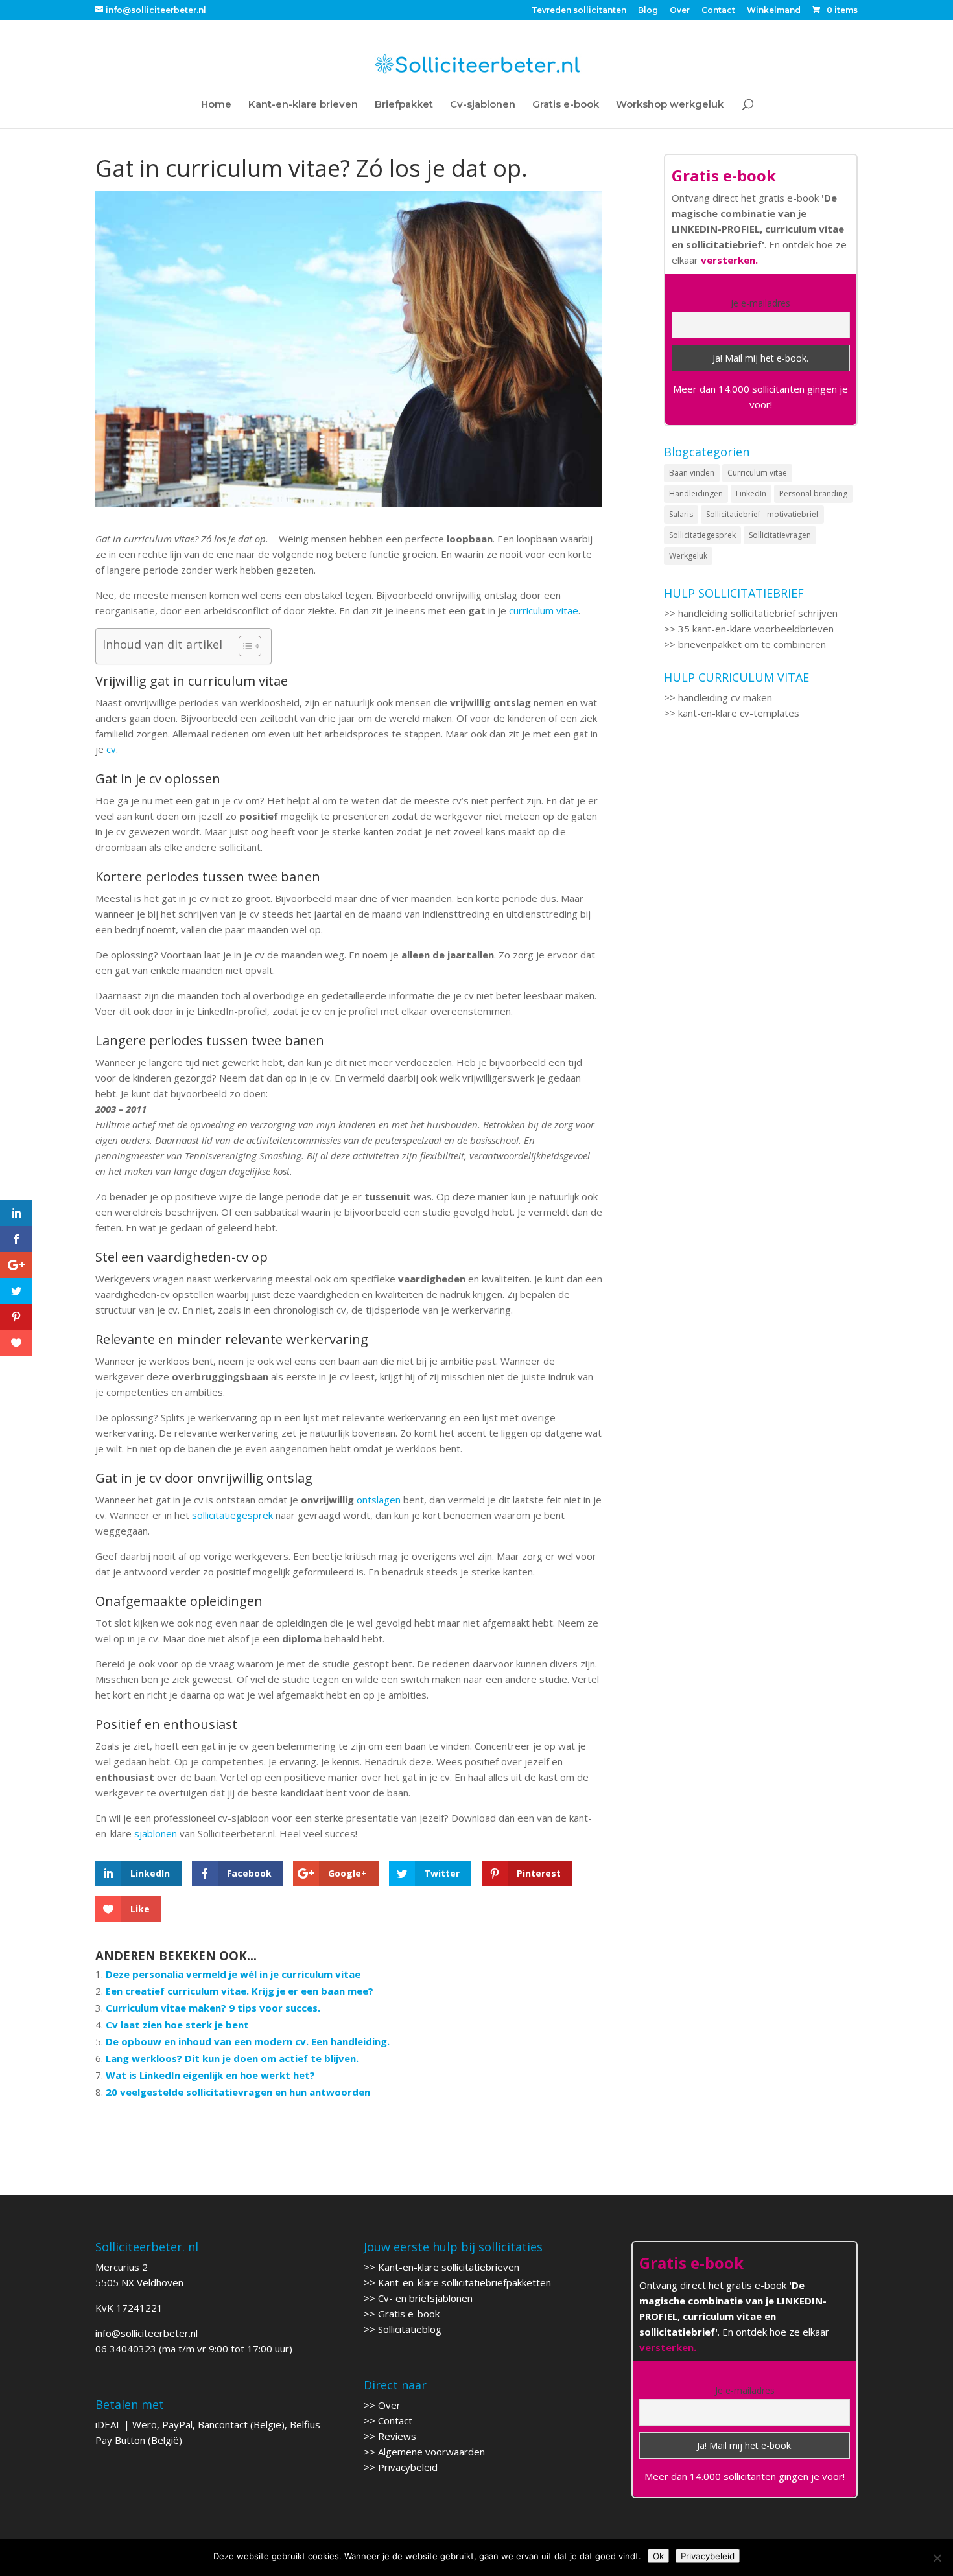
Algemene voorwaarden (431, 2452)
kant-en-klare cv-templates (739, 713)
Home (216, 105)
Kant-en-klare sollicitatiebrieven (449, 2267)
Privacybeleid (408, 2467)
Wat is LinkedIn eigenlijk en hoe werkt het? (210, 2075)
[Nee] (937, 2558)
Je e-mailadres (760, 303)
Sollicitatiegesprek (702, 535)
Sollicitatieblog (410, 2329)
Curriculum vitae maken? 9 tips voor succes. (213, 2008)
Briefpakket (404, 105)
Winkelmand (774, 11)
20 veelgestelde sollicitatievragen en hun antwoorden (238, 2092)
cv (111, 749)
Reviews (397, 2436)
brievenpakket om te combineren (752, 644)
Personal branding (813, 493)
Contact (718, 11)
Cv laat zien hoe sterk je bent (177, 2025)
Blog (648, 11)
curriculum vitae (544, 610)
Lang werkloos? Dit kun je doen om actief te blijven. (232, 2058)
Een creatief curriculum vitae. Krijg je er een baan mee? (240, 1991)
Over (680, 11)
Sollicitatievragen (780, 535)
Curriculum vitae (757, 473)
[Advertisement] (761, 966)
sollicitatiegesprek (232, 1515)
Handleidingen (696, 493)
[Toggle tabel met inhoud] (243, 646)
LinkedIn (751, 493)
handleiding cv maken (725, 697)
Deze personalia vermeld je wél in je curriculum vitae (233, 1974)
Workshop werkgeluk (670, 105)
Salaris (681, 514)
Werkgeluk (688, 556)
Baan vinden (692, 473)
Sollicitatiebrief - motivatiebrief (762, 514)
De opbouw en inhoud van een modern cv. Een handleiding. (248, 2041)
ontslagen (379, 1500)
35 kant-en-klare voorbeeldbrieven (756, 629)
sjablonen (156, 1833)
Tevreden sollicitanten (579, 11)
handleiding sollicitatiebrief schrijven (758, 613)
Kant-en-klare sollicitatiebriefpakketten (465, 2282)
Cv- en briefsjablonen (425, 2298)
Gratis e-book (566, 105)
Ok (658, 2556)
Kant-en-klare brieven (303, 105)
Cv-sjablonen (483, 105)
